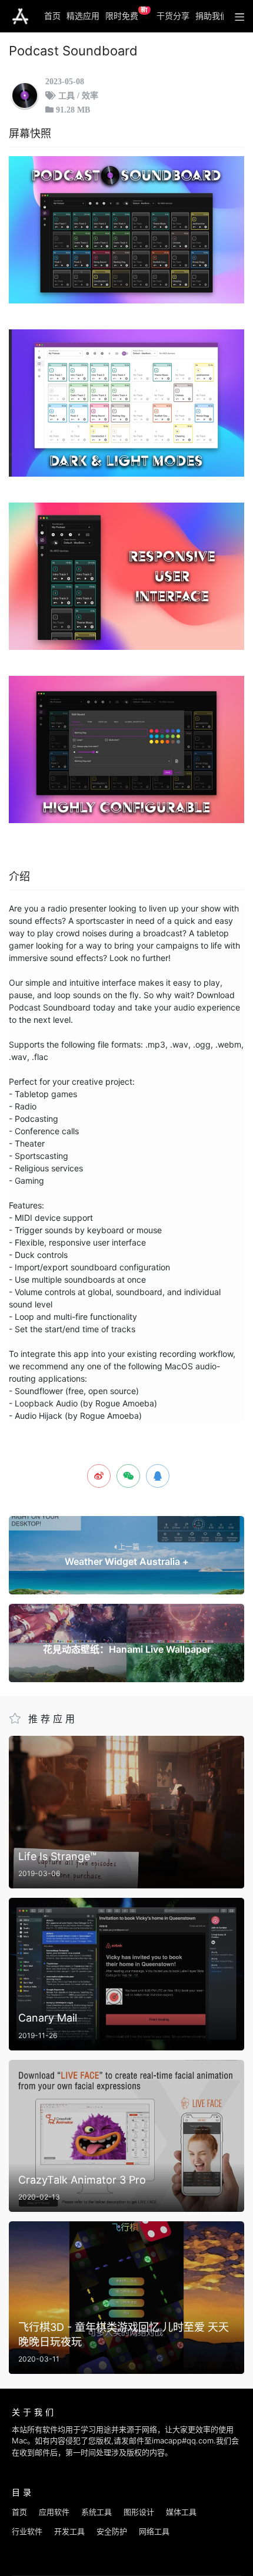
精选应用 (83, 16)
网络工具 (154, 2531)
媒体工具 (181, 2512)
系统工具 (96, 2512)
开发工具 (69, 2531)
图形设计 (139, 2512)
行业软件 (27, 2531)
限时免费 (127, 14)
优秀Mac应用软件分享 (20, 16)
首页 (52, 16)
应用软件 (54, 2512)
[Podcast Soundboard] (126, 230)
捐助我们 (212, 16)
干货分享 (173, 16)
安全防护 (112, 2531)
